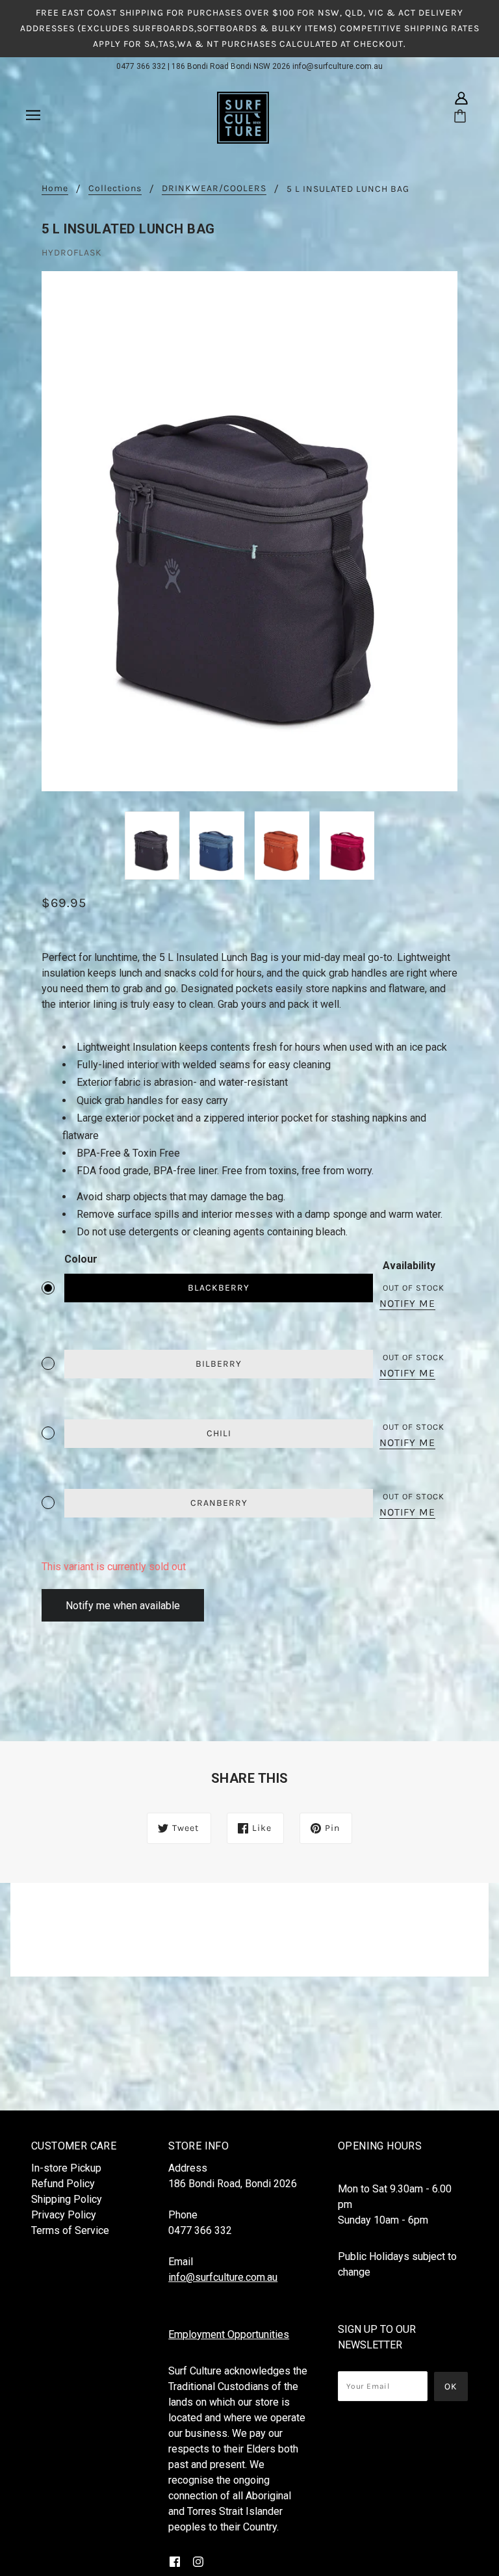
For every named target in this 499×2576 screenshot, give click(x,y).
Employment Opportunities (229, 2334)
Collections (115, 189)
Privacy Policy (64, 2215)
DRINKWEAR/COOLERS (214, 189)
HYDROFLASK (72, 253)
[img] (461, 98)
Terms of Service (70, 2230)
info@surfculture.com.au (338, 66)
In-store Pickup (66, 2168)
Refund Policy (63, 2184)
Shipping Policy (67, 2199)
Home (55, 189)
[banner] (243, 117)
